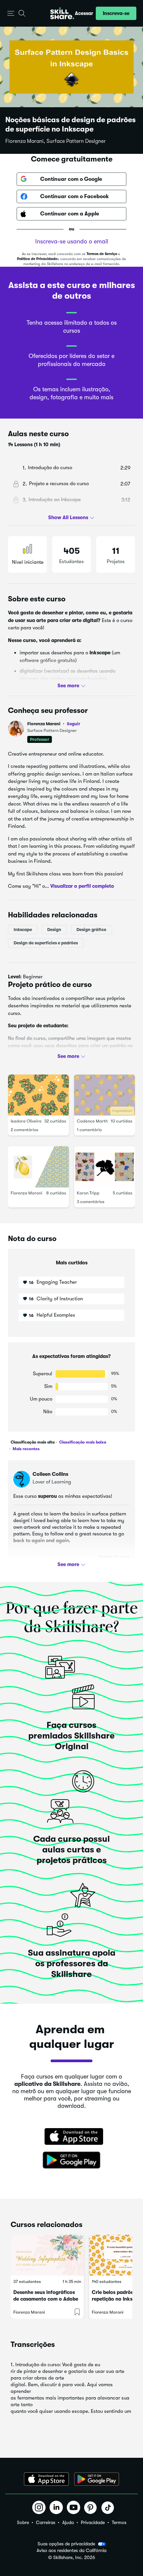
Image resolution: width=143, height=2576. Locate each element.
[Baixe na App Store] (71, 2137)
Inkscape (23, 929)
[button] (11, 13)
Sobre (23, 2522)
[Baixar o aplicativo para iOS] (46, 2479)
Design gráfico (91, 929)
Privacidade (93, 2522)
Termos (119, 2522)
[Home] (62, 13)
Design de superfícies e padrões (46, 943)
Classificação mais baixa (82, 1442)
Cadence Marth (92, 1121)
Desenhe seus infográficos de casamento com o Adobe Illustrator (46, 2299)
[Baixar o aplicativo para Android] (97, 2479)
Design (54, 929)
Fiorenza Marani (54, 724)
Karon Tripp (88, 1193)
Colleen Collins (50, 1474)
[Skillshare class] (47, 2255)
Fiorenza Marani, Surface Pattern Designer (56, 141)
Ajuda (68, 2522)
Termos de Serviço (102, 254)
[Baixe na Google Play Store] (71, 2160)
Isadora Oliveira (26, 1121)
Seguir (73, 724)
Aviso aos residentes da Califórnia (71, 2551)
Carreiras (46, 2522)
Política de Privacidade (37, 259)
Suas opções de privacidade (66, 2544)
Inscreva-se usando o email (72, 241)
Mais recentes (26, 1449)
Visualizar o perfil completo (82, 886)
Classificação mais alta (33, 1442)
